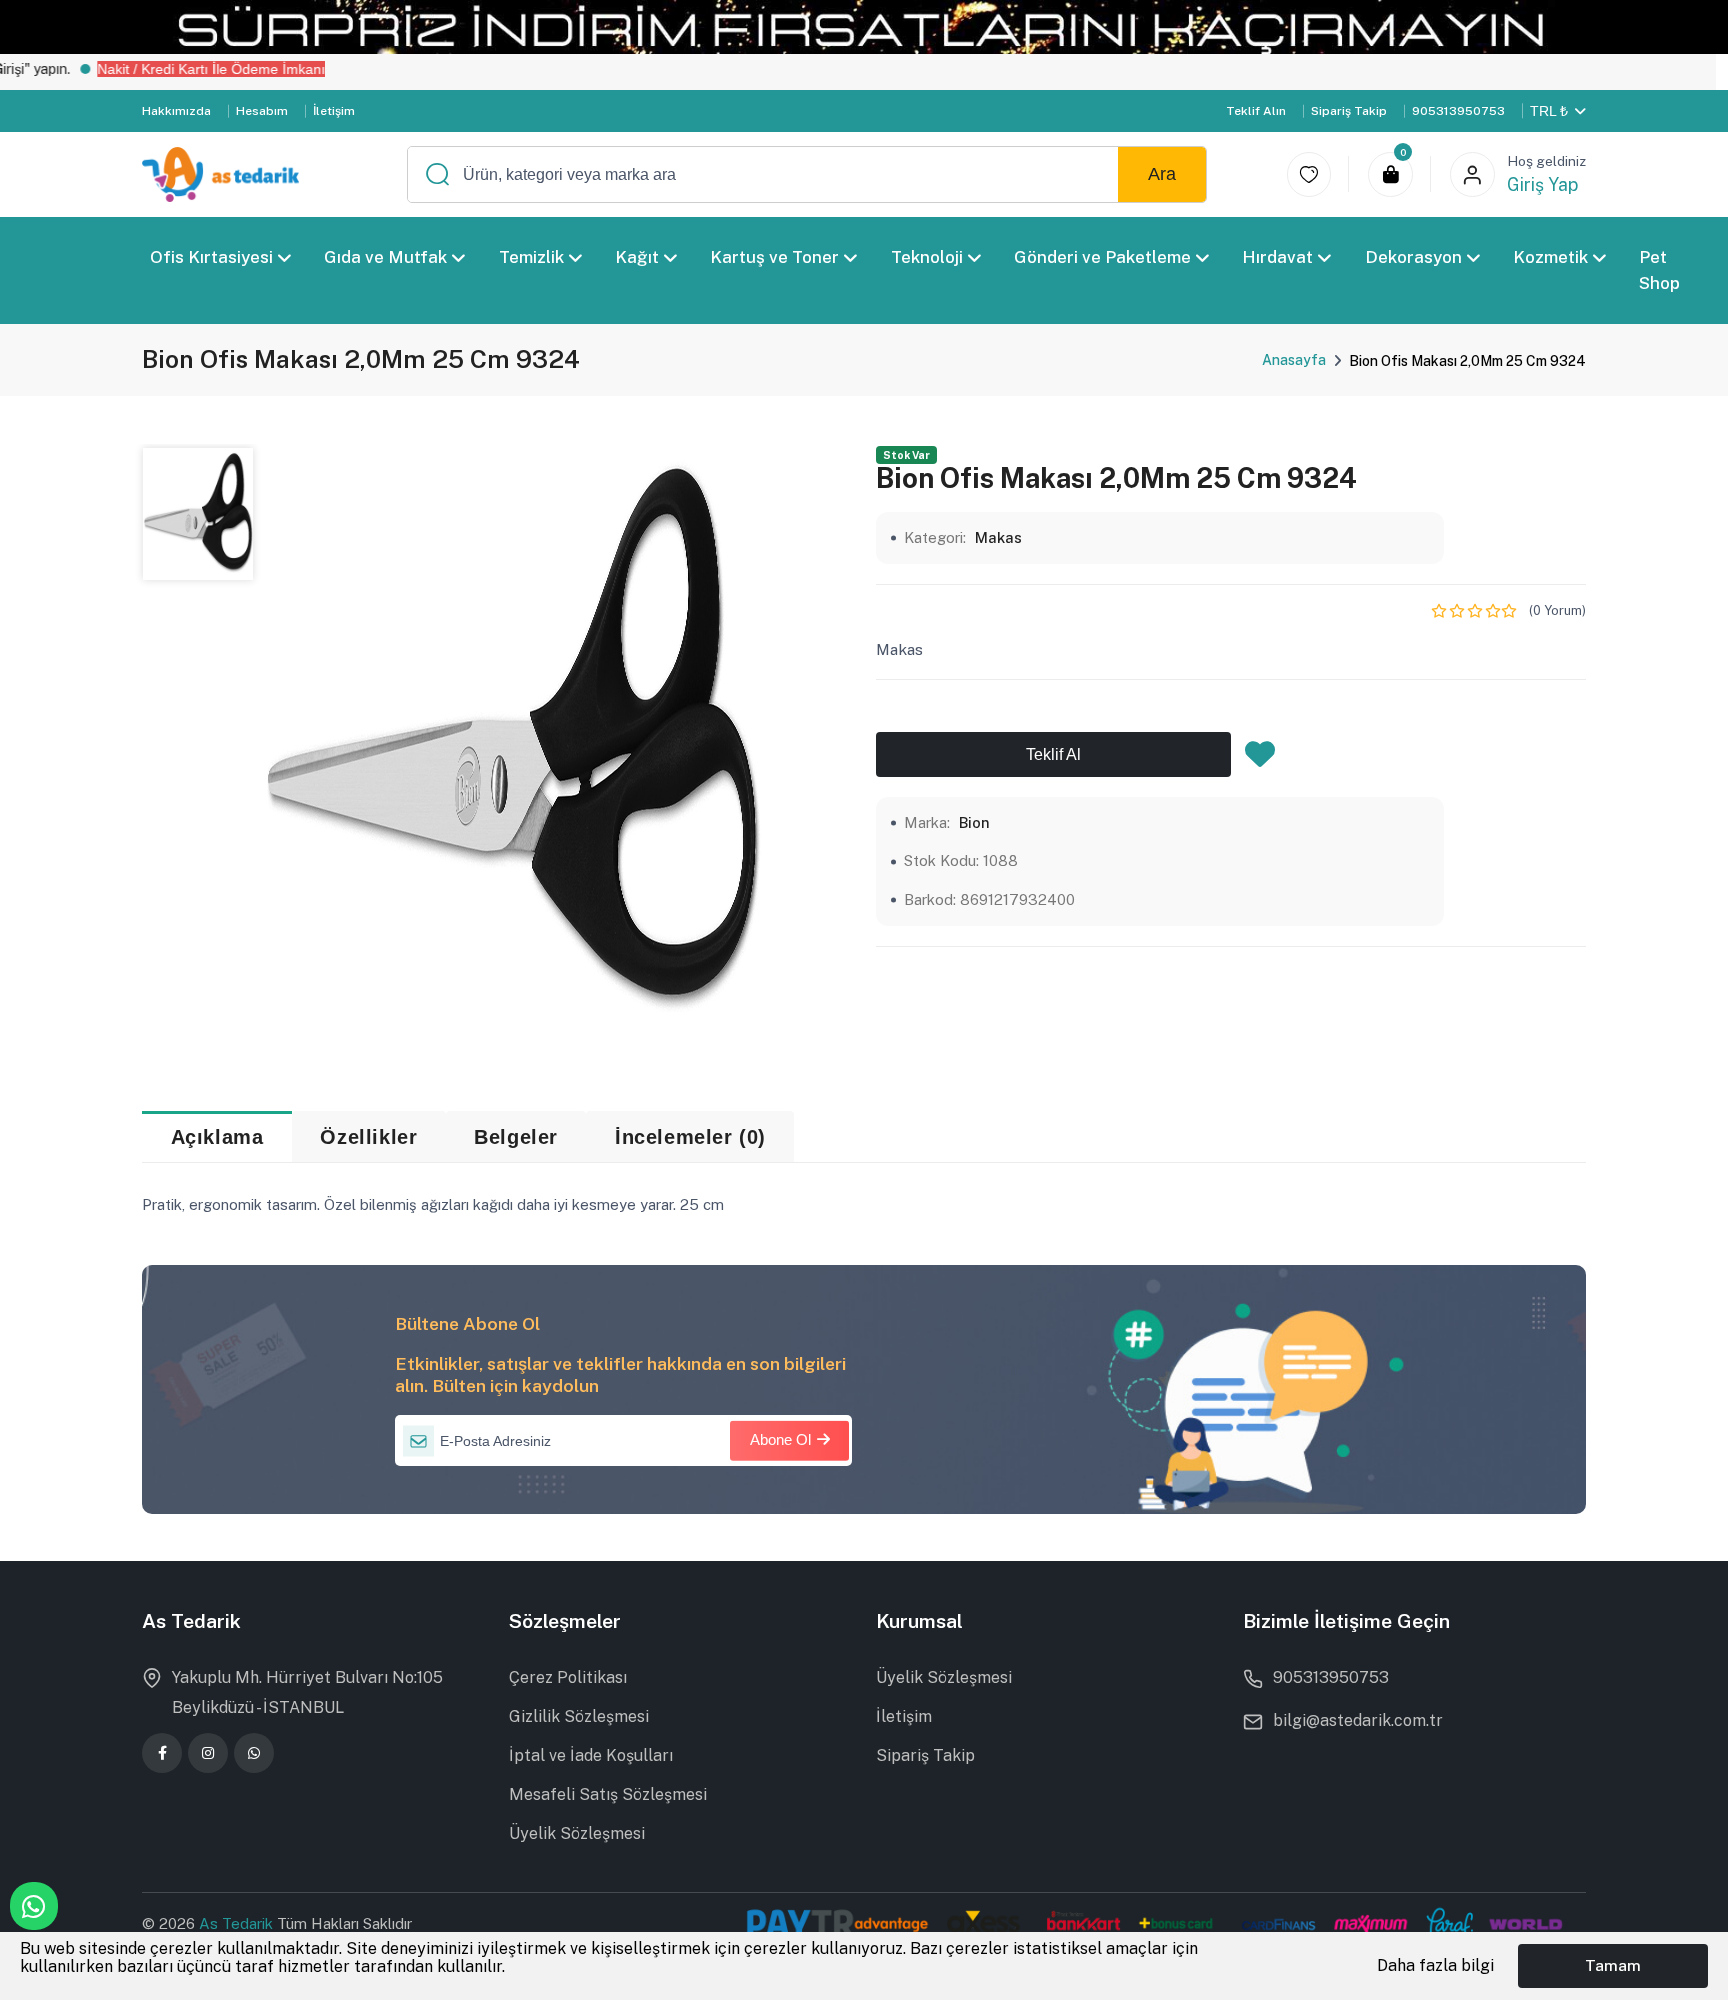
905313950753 (1458, 111)
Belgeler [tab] (516, 1137)
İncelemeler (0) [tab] (690, 1137)
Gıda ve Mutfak (386, 257)
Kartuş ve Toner (775, 257)
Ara (1162, 174)
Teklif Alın (1256, 111)
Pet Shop (1660, 270)
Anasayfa (1294, 360)
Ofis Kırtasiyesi (211, 257)
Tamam (1613, 1965)
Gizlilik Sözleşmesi (579, 1716)
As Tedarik (238, 1923)
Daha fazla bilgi (1435, 1965)
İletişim (334, 111)
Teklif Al (1053, 754)
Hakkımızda (176, 111)
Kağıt (637, 257)
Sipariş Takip (1349, 111)
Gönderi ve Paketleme (1102, 257)
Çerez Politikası (568, 1677)
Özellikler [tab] (368, 1137)
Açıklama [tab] (217, 1137)
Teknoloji (927, 257)
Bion (974, 822)
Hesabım (262, 111)
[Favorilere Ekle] (1260, 760)
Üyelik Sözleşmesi (577, 1833)
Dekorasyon (1413, 257)
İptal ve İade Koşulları (591, 1755)
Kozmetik (1550, 257)
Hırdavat (1278, 257)
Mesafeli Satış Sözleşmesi (608, 1794)
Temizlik (531, 257)
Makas (998, 537)
